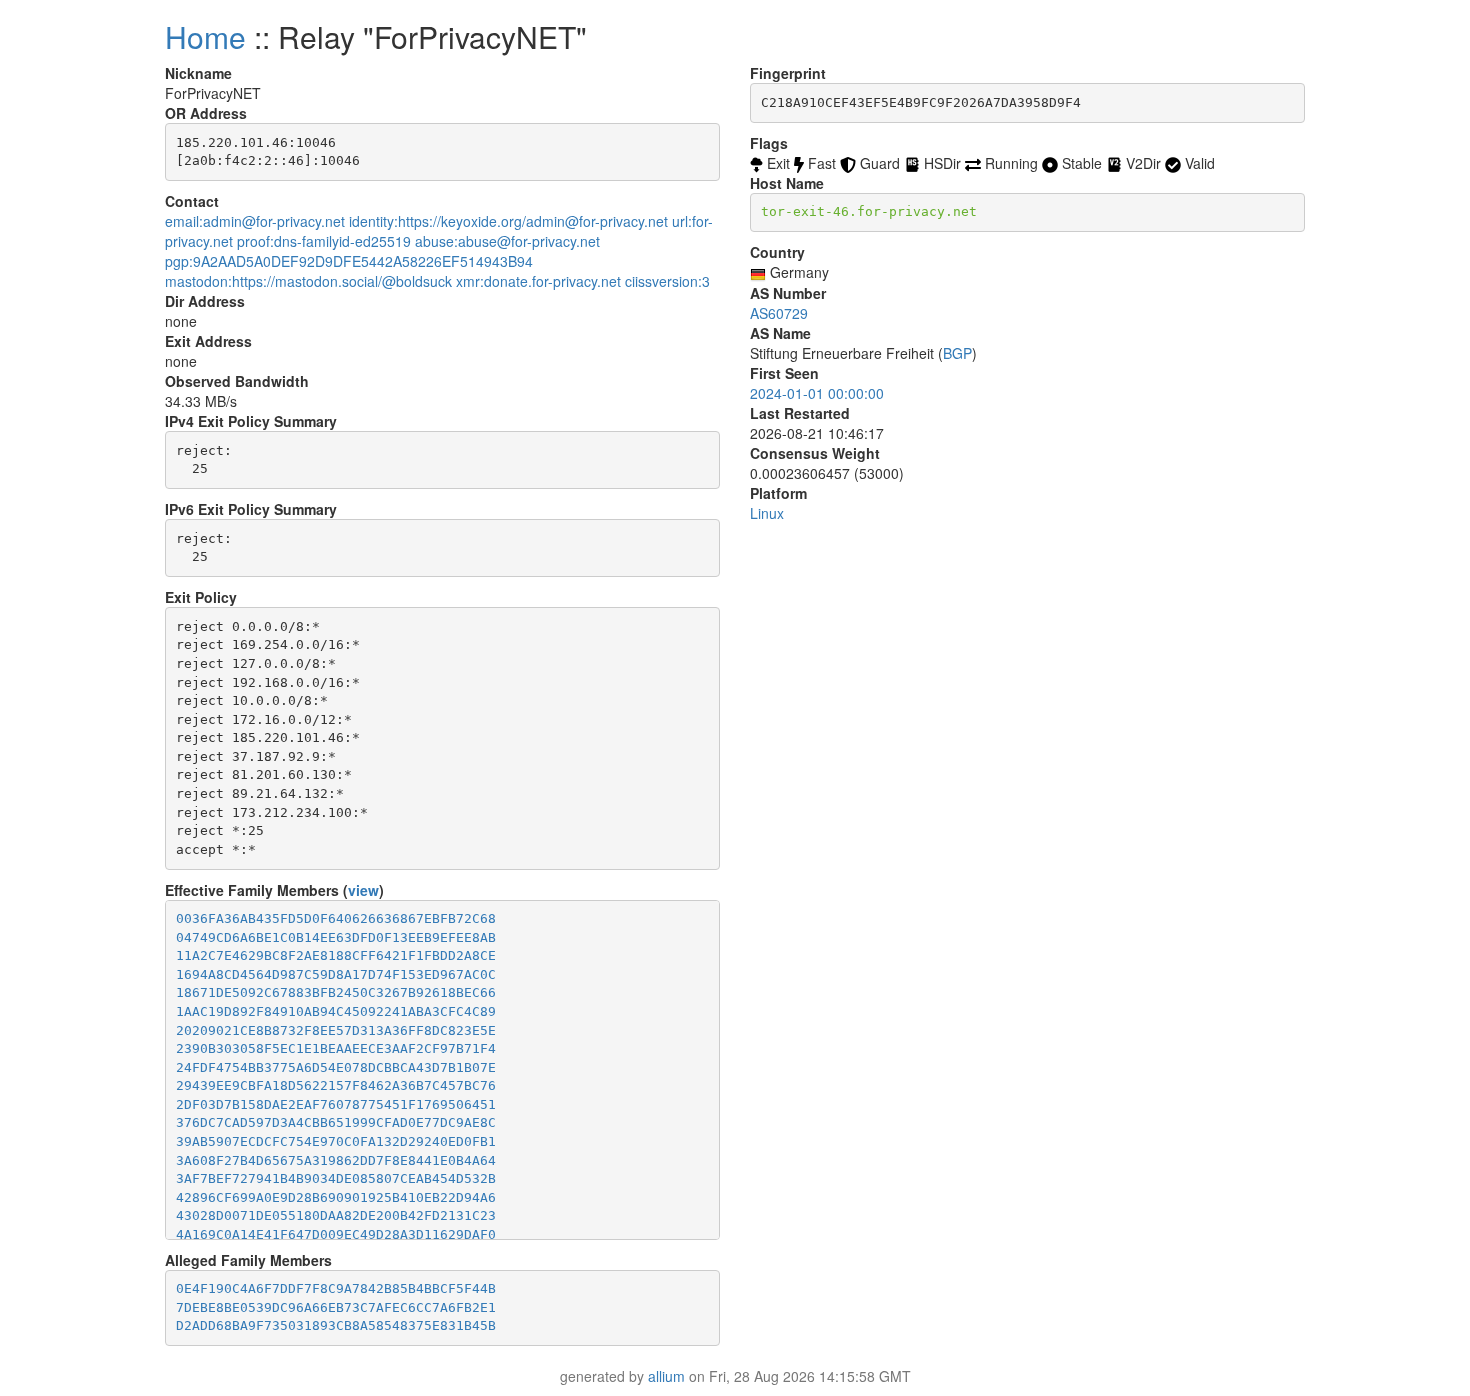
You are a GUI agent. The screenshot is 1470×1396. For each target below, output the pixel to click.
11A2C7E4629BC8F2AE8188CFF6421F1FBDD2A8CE (336, 955)
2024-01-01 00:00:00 (817, 393)
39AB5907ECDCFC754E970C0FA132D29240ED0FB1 (336, 1141)
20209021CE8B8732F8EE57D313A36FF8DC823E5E (336, 1030)
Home (205, 36)
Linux (767, 513)
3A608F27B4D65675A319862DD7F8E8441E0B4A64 (336, 1160)
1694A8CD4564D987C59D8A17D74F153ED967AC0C (336, 974)
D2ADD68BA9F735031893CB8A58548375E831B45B (336, 1325)
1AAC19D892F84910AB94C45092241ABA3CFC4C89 (336, 1011)
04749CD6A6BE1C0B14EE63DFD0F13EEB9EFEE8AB (336, 937)
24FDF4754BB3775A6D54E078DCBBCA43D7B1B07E (336, 1067)
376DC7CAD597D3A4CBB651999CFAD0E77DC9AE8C (336, 1122)
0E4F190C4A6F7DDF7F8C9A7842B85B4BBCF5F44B (336, 1288)
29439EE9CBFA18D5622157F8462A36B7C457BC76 (336, 1085)
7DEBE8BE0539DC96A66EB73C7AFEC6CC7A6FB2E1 (336, 1307)
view (363, 890)
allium (666, 1376)
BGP (957, 353)
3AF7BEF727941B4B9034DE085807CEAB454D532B (336, 1178)
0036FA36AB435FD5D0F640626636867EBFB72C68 (336, 918)
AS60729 (779, 313)
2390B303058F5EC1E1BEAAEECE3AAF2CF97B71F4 (336, 1048)
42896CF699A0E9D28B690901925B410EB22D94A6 (336, 1197)
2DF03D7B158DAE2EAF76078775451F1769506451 (336, 1104)
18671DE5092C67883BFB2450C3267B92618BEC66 (336, 992)
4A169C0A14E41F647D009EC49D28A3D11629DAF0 (336, 1234)
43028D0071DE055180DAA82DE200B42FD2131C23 (336, 1215)
